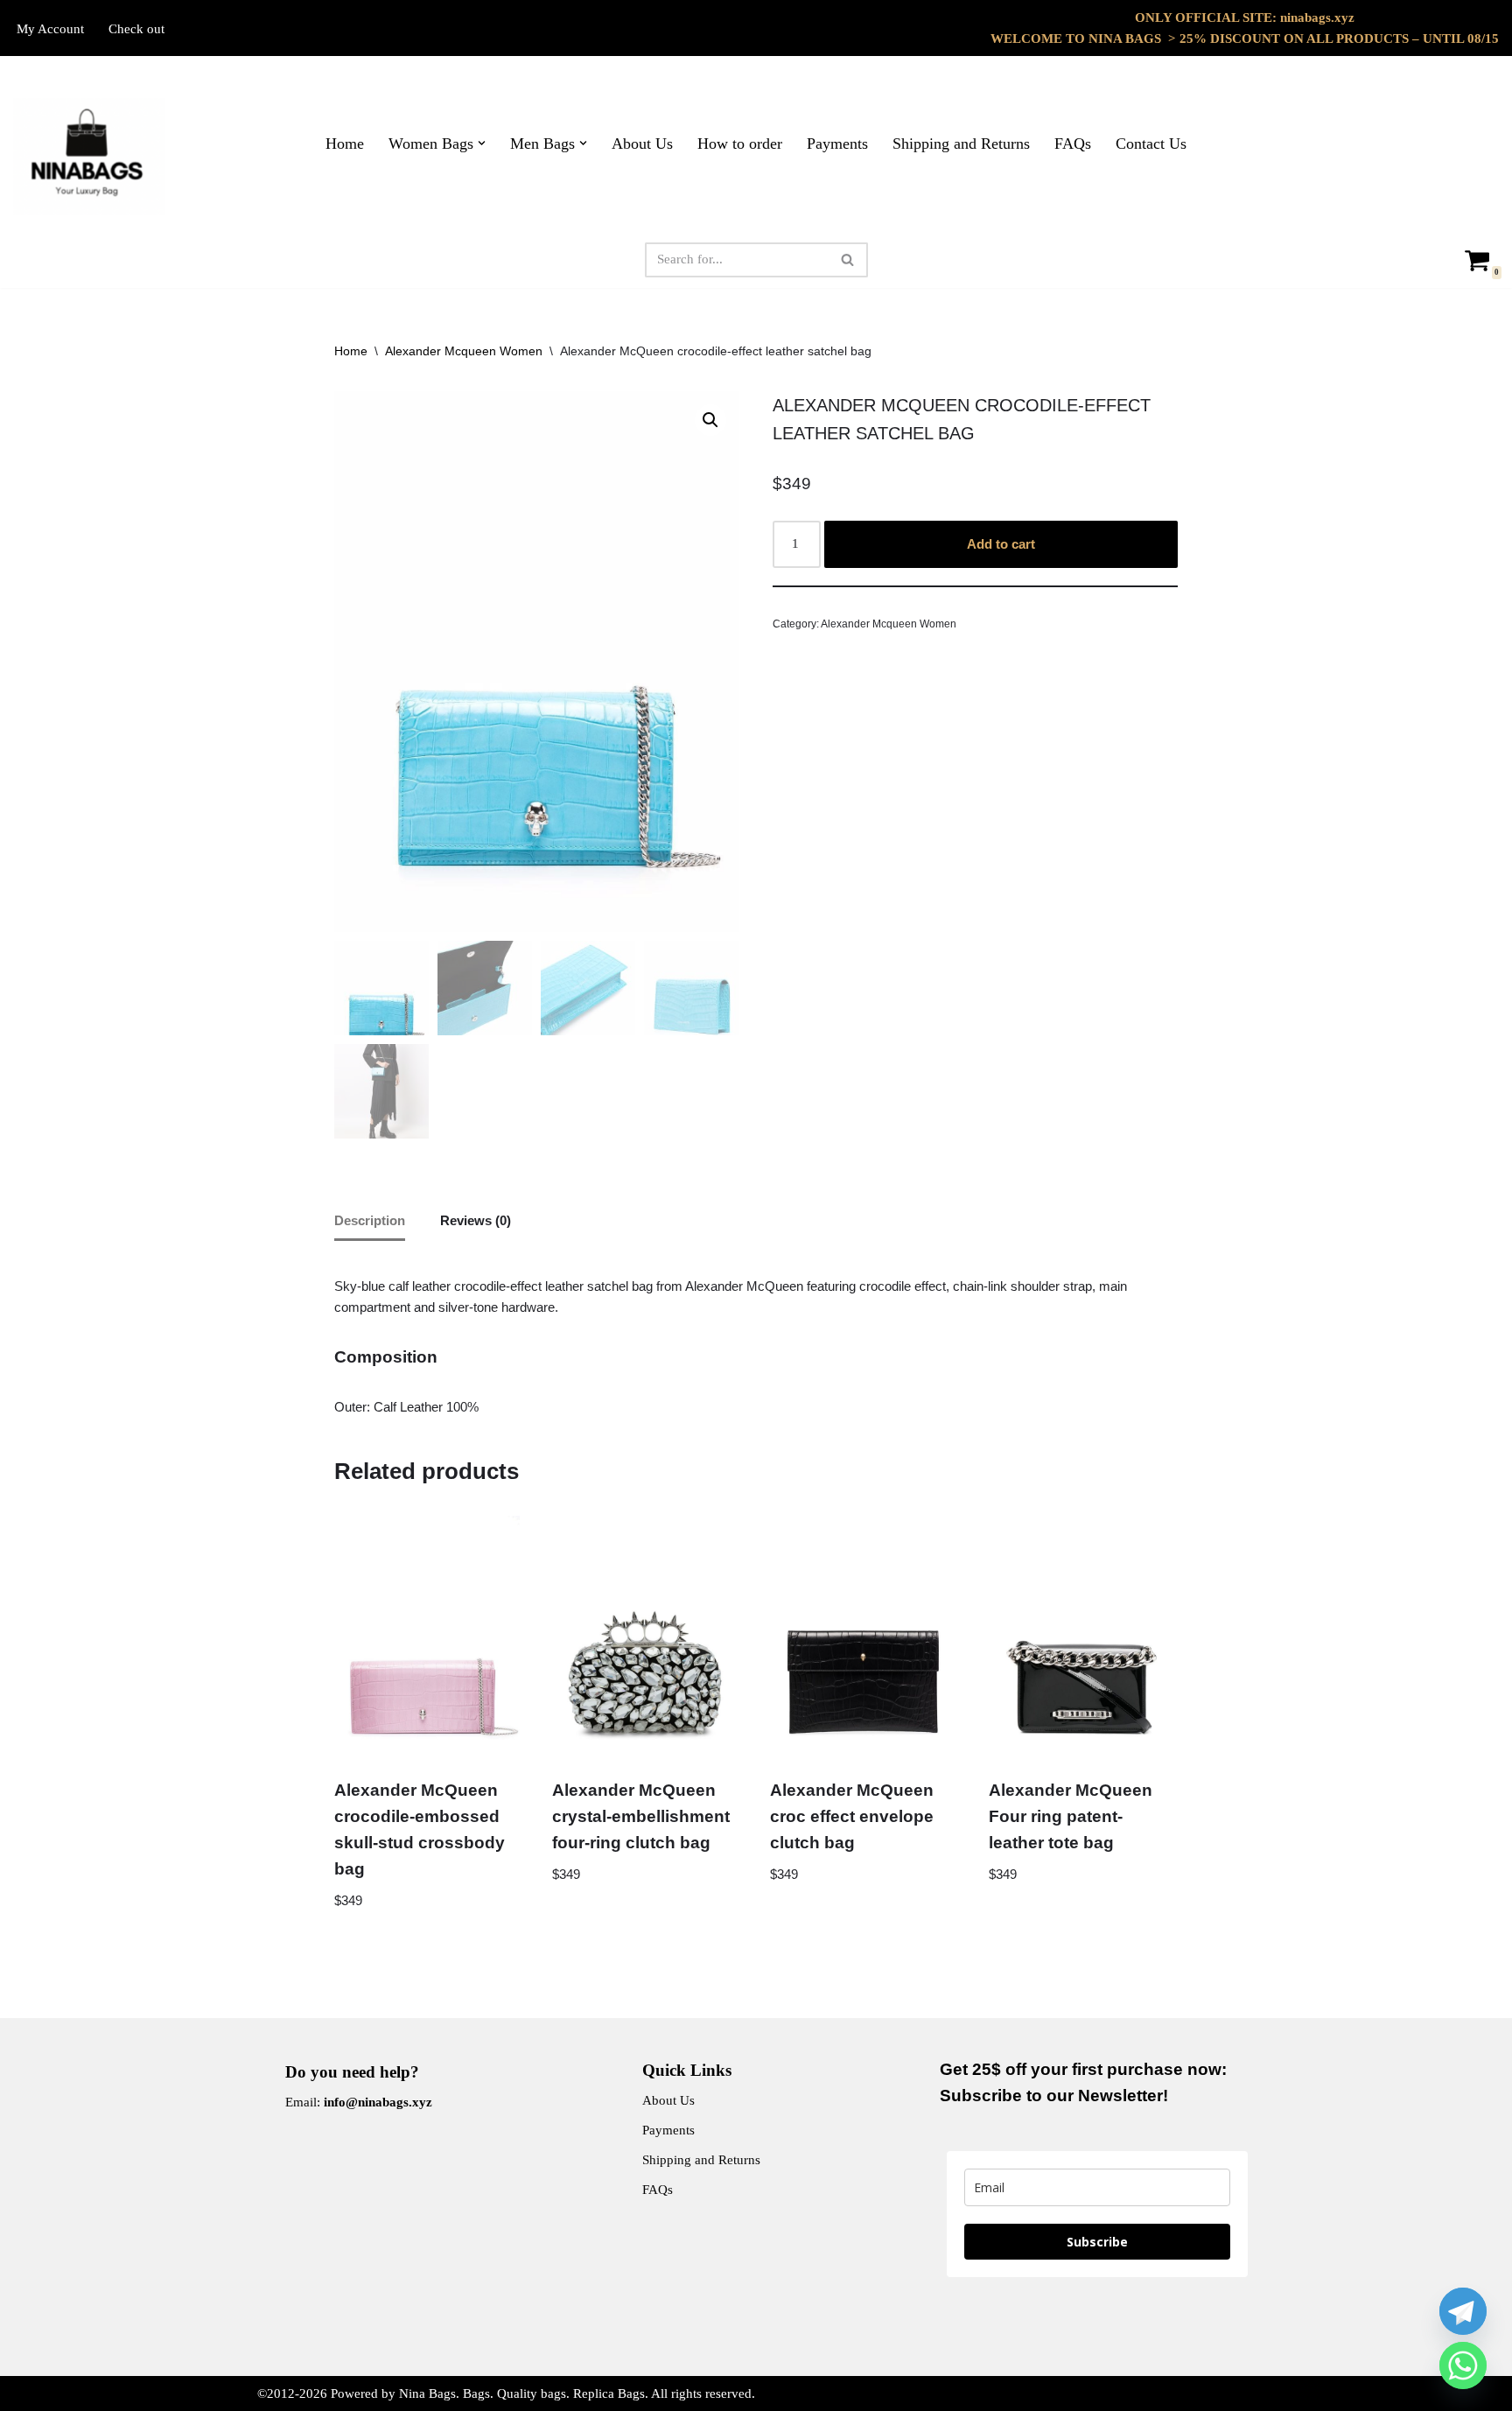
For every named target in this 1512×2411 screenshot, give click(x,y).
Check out (136, 29)
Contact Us (1151, 144)
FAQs (1073, 144)
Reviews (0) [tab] (476, 1220)
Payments (837, 144)
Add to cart (1001, 544)
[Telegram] (1463, 2311)
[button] (482, 143)
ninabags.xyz (1317, 18)
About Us (642, 144)
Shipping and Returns (961, 144)
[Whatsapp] (1463, 2365)
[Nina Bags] (89, 157)
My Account (50, 29)
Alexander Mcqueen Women (464, 351)
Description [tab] (370, 1220)
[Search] (848, 260)
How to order (740, 144)
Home (345, 144)
